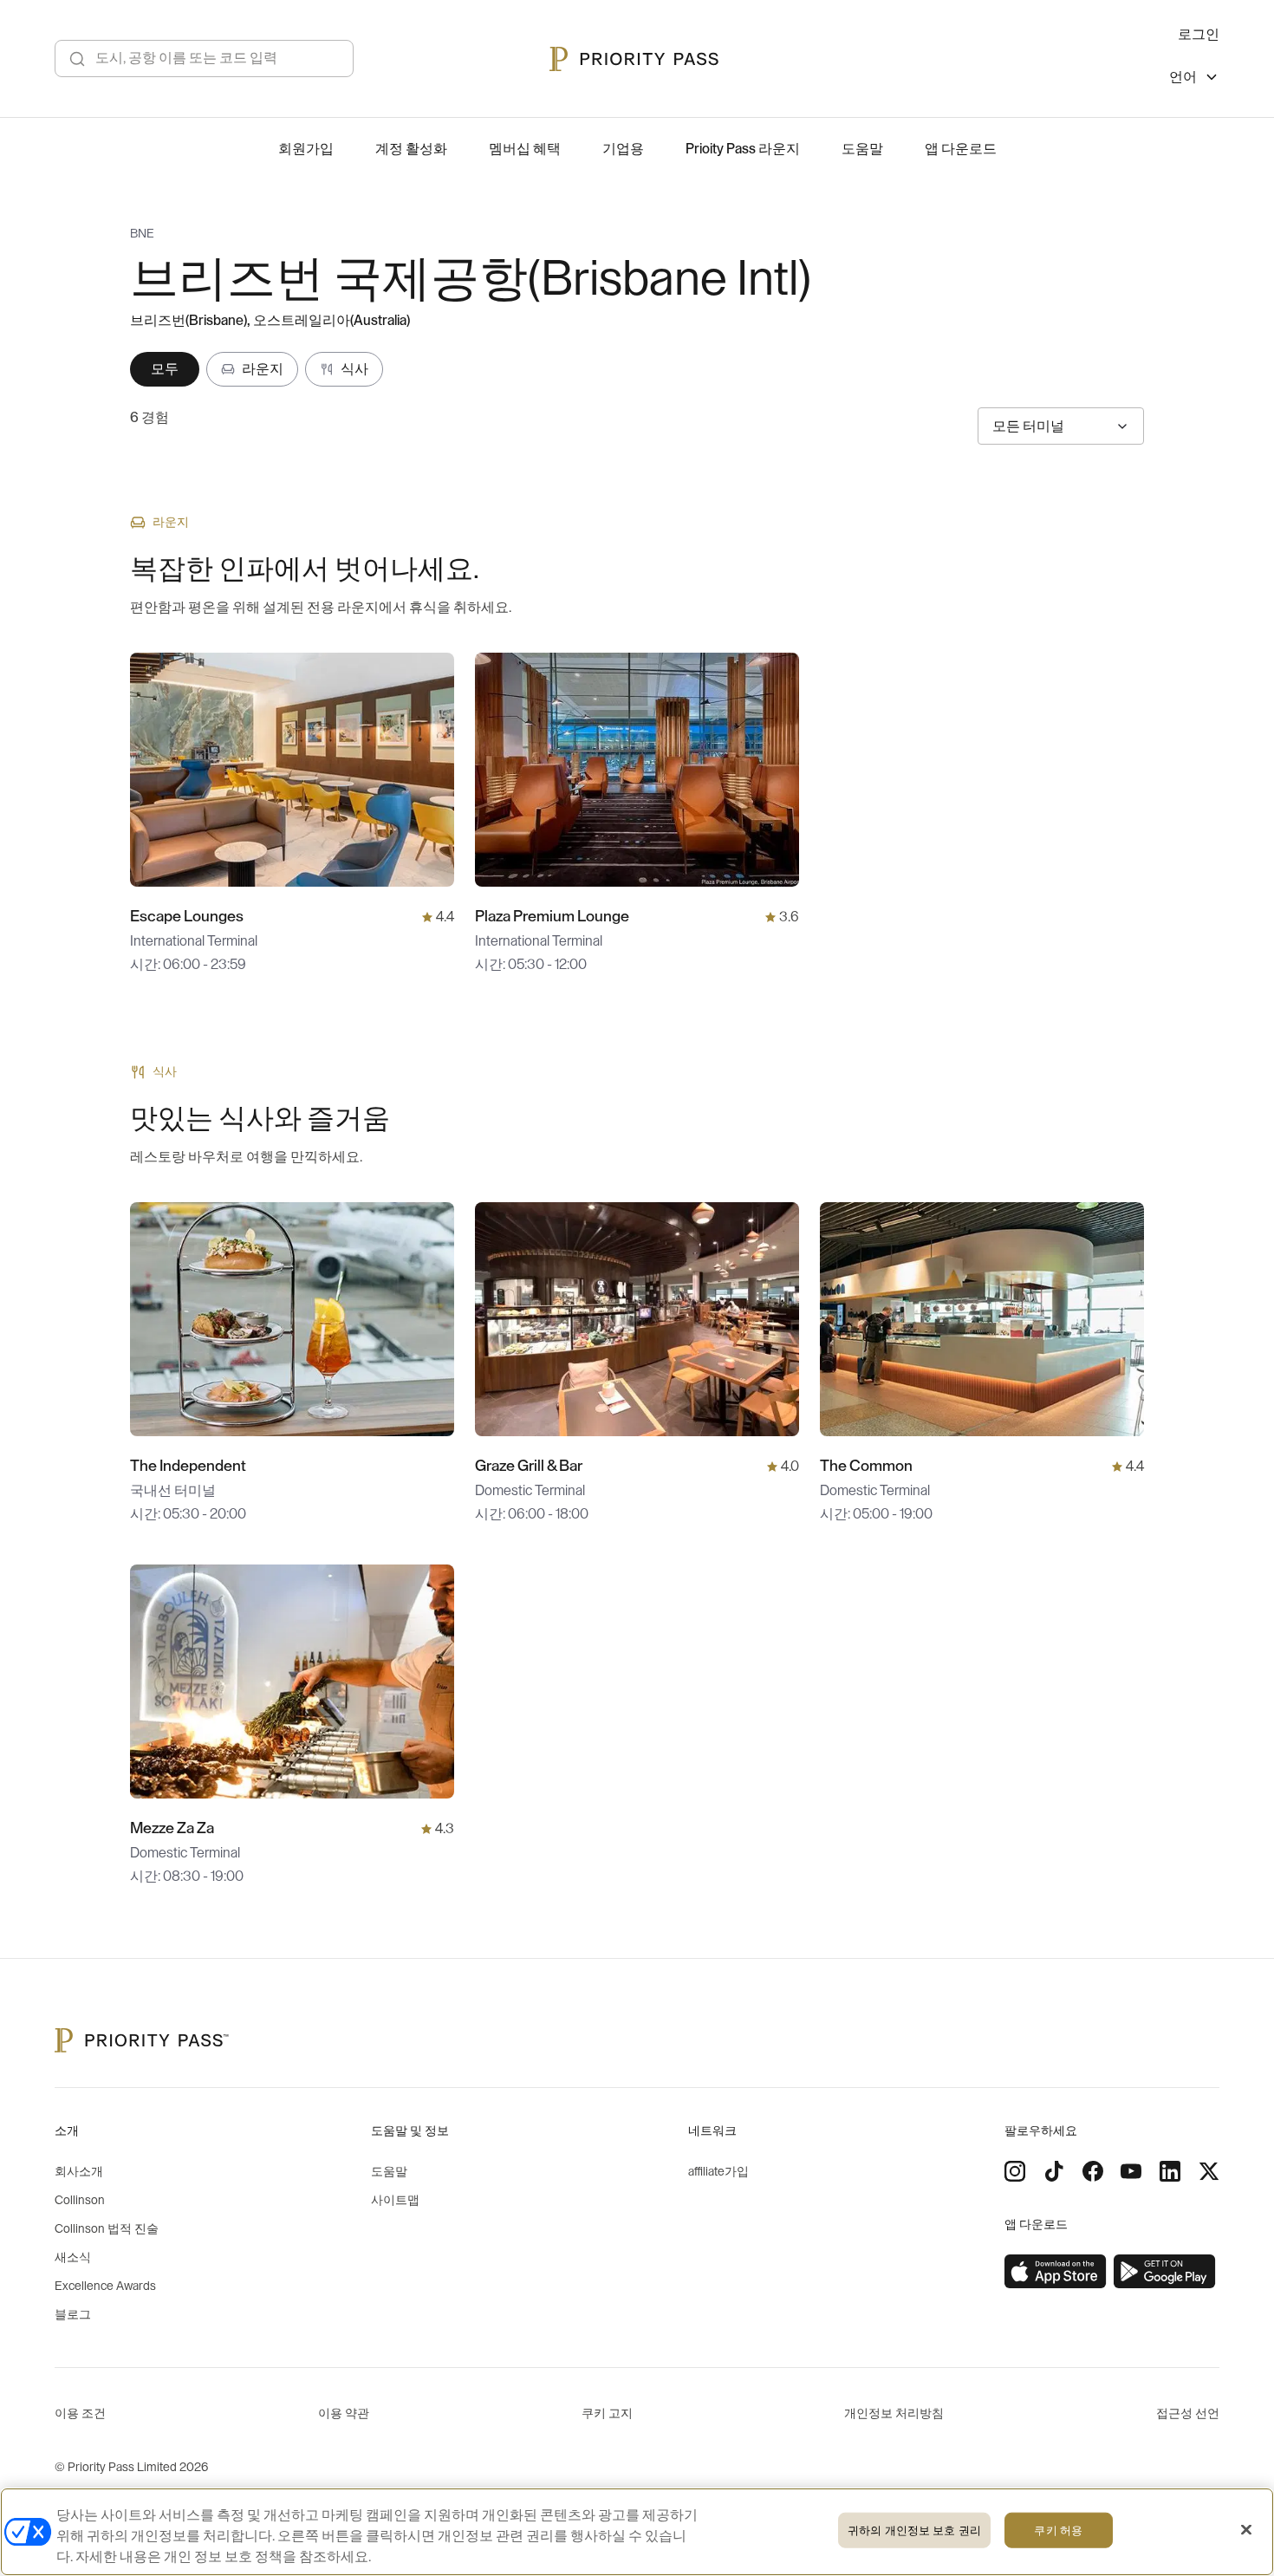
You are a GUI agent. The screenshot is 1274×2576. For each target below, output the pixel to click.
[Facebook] (1093, 2171)
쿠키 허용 (1058, 2530)
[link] (1056, 2272)
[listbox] (1194, 79)
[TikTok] (1054, 2171)
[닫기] (1246, 2530)
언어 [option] (1183, 77)
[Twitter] (1209, 2171)
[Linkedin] (1170, 2171)
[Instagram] (1015, 2171)
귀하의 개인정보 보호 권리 (914, 2530)
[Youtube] (1131, 2171)
